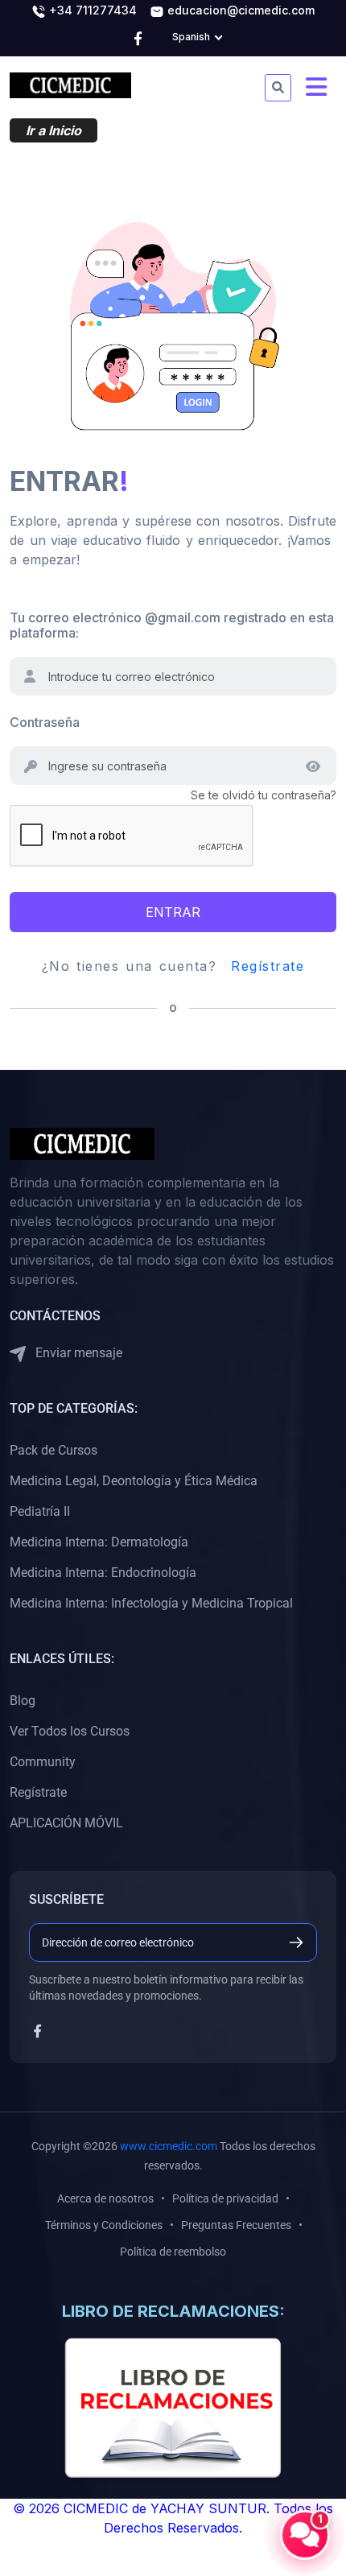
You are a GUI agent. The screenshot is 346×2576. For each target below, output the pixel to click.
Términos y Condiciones (104, 2225)
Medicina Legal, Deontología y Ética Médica (134, 1481)
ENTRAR (173, 912)
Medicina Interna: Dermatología (99, 1542)
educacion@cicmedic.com (239, 10)
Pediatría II (40, 1511)
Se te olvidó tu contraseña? (264, 795)
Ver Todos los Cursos (70, 1731)
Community (43, 1762)
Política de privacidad (225, 2198)
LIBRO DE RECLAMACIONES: (173, 2311)
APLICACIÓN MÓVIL (66, 1823)
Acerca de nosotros (105, 2198)
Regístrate (268, 966)
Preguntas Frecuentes (236, 2225)
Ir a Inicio (54, 130)
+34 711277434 (91, 10)
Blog (23, 1701)
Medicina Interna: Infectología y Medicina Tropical (151, 1603)
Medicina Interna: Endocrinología (103, 1573)
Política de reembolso (173, 2252)
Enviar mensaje (77, 1353)
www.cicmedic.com (169, 2146)
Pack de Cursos (54, 1450)
